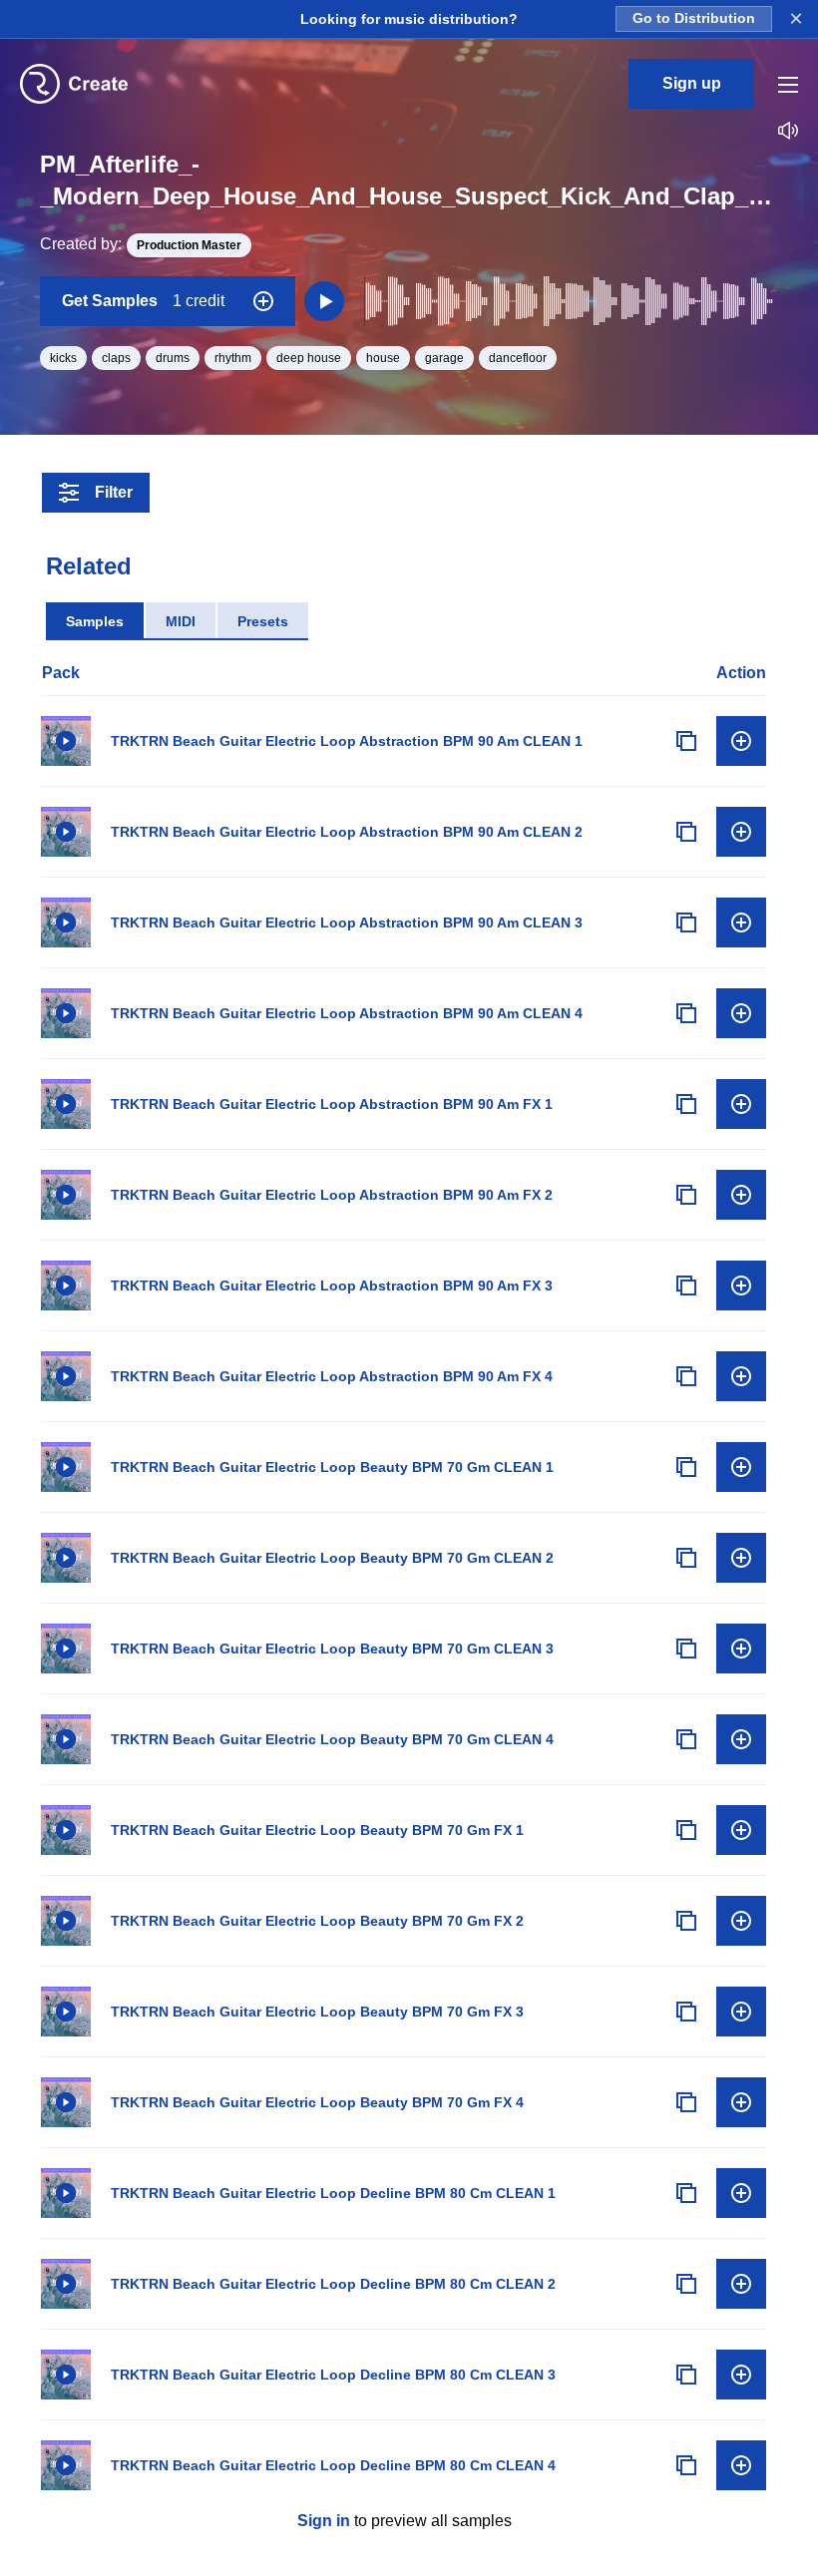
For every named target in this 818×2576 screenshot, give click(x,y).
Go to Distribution (694, 18)
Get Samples (143, 301)
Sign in (324, 2521)
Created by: (141, 244)
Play (66, 741)
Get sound (741, 741)
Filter (114, 492)
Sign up (692, 83)
